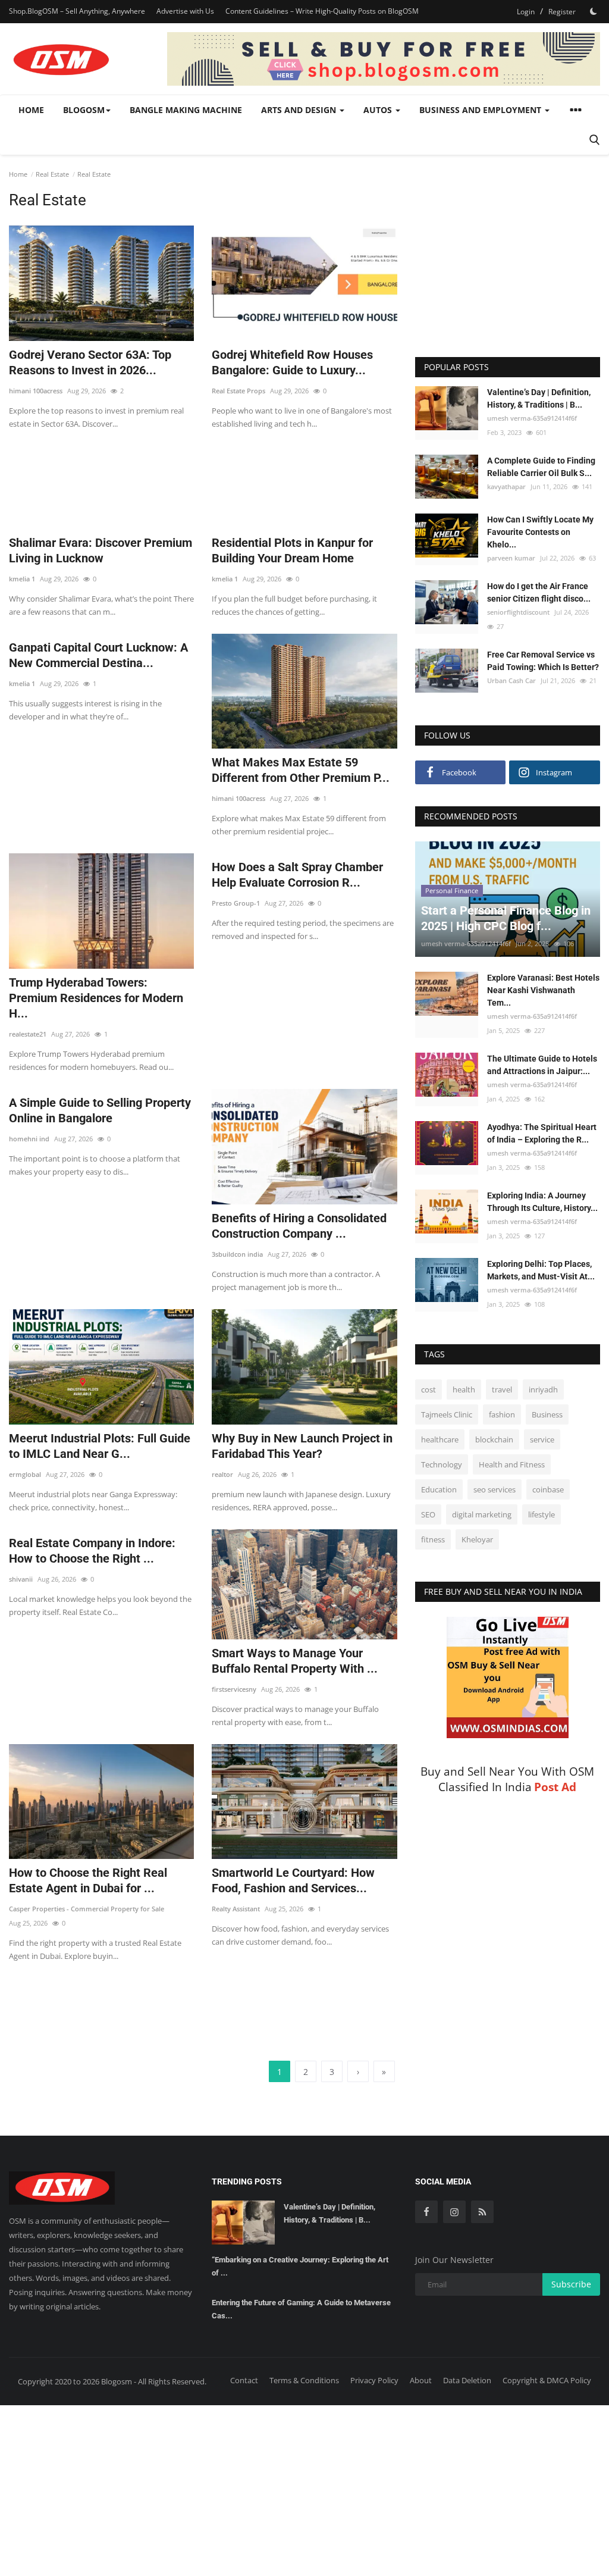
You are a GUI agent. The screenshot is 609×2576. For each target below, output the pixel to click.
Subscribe (571, 2284)
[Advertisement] (216, 472)
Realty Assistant (236, 1909)
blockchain (494, 1439)
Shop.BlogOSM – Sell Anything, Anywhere (77, 11)
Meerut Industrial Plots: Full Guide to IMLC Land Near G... (100, 1446)
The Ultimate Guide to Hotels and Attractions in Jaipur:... (542, 1065)
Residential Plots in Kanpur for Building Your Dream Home (292, 550)
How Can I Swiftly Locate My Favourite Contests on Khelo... (540, 532)
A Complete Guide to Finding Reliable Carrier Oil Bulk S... (541, 467)
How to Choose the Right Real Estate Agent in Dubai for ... (88, 1880)
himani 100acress (36, 391)
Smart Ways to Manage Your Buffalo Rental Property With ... (295, 1661)
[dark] (594, 11)
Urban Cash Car (511, 680)
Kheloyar (477, 1539)
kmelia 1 (22, 579)
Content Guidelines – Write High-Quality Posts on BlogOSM (322, 11)
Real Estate (52, 174)
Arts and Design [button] (300, 110)
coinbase (548, 1489)
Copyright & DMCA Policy (547, 2380)
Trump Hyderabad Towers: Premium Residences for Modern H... (96, 998)
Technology (442, 1464)
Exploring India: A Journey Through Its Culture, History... (542, 1202)
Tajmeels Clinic (447, 1414)
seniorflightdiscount (518, 612)
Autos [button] (379, 110)
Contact (244, 2380)
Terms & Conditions (304, 2380)
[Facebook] (426, 2212)
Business (547, 1414)
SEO (428, 1514)
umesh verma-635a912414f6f (532, 418)
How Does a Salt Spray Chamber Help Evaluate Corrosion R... (297, 875)
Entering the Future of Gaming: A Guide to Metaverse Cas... (301, 2309)
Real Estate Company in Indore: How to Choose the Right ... (92, 1551)
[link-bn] (384, 59)
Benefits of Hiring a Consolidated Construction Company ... (299, 1226)
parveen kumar (511, 558)
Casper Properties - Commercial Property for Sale (87, 1909)
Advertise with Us (185, 11)
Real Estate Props (238, 391)
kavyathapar (506, 486)
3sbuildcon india (237, 1254)
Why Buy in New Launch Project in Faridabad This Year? (302, 1446)
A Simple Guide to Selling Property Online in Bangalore (100, 1110)
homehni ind (29, 1139)
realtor (222, 1474)
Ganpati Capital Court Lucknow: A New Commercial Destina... (98, 655)
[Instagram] (454, 2212)
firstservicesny (234, 1689)
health (464, 1389)
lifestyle (541, 1514)
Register (562, 12)
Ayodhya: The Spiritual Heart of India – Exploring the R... (542, 1133)
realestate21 (28, 1034)
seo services (495, 1489)
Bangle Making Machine (186, 110)
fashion (502, 1414)
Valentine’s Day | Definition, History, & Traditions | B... (539, 398)
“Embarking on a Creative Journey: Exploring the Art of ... (300, 2266)
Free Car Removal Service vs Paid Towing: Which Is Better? (543, 661)
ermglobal (25, 1474)
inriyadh (543, 1389)
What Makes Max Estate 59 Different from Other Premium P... (301, 770)
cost (429, 1389)
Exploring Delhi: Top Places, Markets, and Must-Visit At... (541, 1270)
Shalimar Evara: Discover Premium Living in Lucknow (101, 550)
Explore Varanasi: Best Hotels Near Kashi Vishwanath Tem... (543, 990)
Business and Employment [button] (481, 110)
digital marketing (482, 1514)
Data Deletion (467, 2380)
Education (439, 1489)
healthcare (440, 1439)
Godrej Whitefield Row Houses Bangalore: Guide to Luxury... (292, 362)
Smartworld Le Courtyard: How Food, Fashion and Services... (293, 1880)
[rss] (482, 2212)
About (421, 2380)
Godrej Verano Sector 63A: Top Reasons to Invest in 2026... (90, 362)
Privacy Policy (374, 2380)
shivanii (21, 1579)
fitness (433, 1539)
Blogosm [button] (84, 110)
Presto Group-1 (236, 903)
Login (526, 12)
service (542, 1439)
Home (31, 110)
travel (502, 1389)
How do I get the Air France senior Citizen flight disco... (539, 592)
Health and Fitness (512, 1464)
